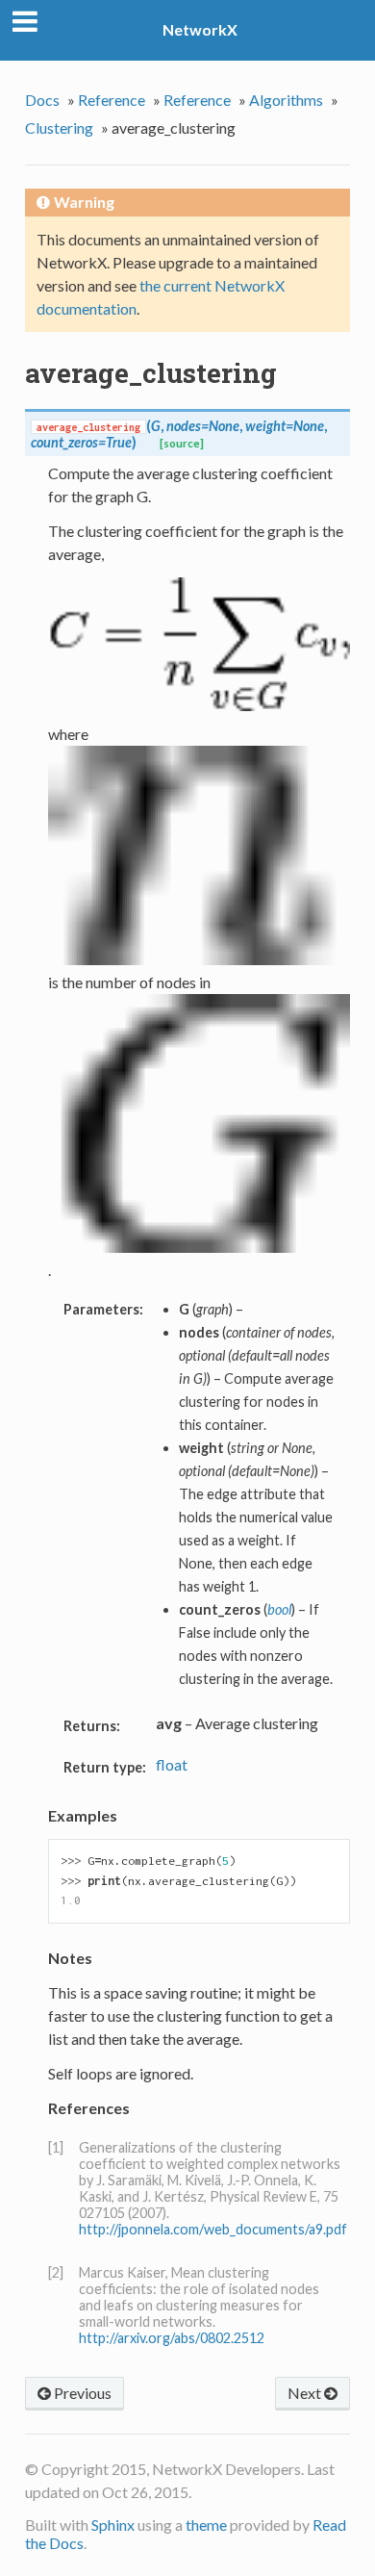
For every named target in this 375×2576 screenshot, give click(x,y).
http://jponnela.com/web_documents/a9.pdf (213, 2229)
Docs (42, 100)
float (172, 1764)
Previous (81, 2393)
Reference (112, 100)
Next (306, 2393)
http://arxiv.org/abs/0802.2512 (172, 2338)
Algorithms (286, 100)
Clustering (59, 128)
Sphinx (113, 2525)
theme (206, 2525)
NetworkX (200, 29)
